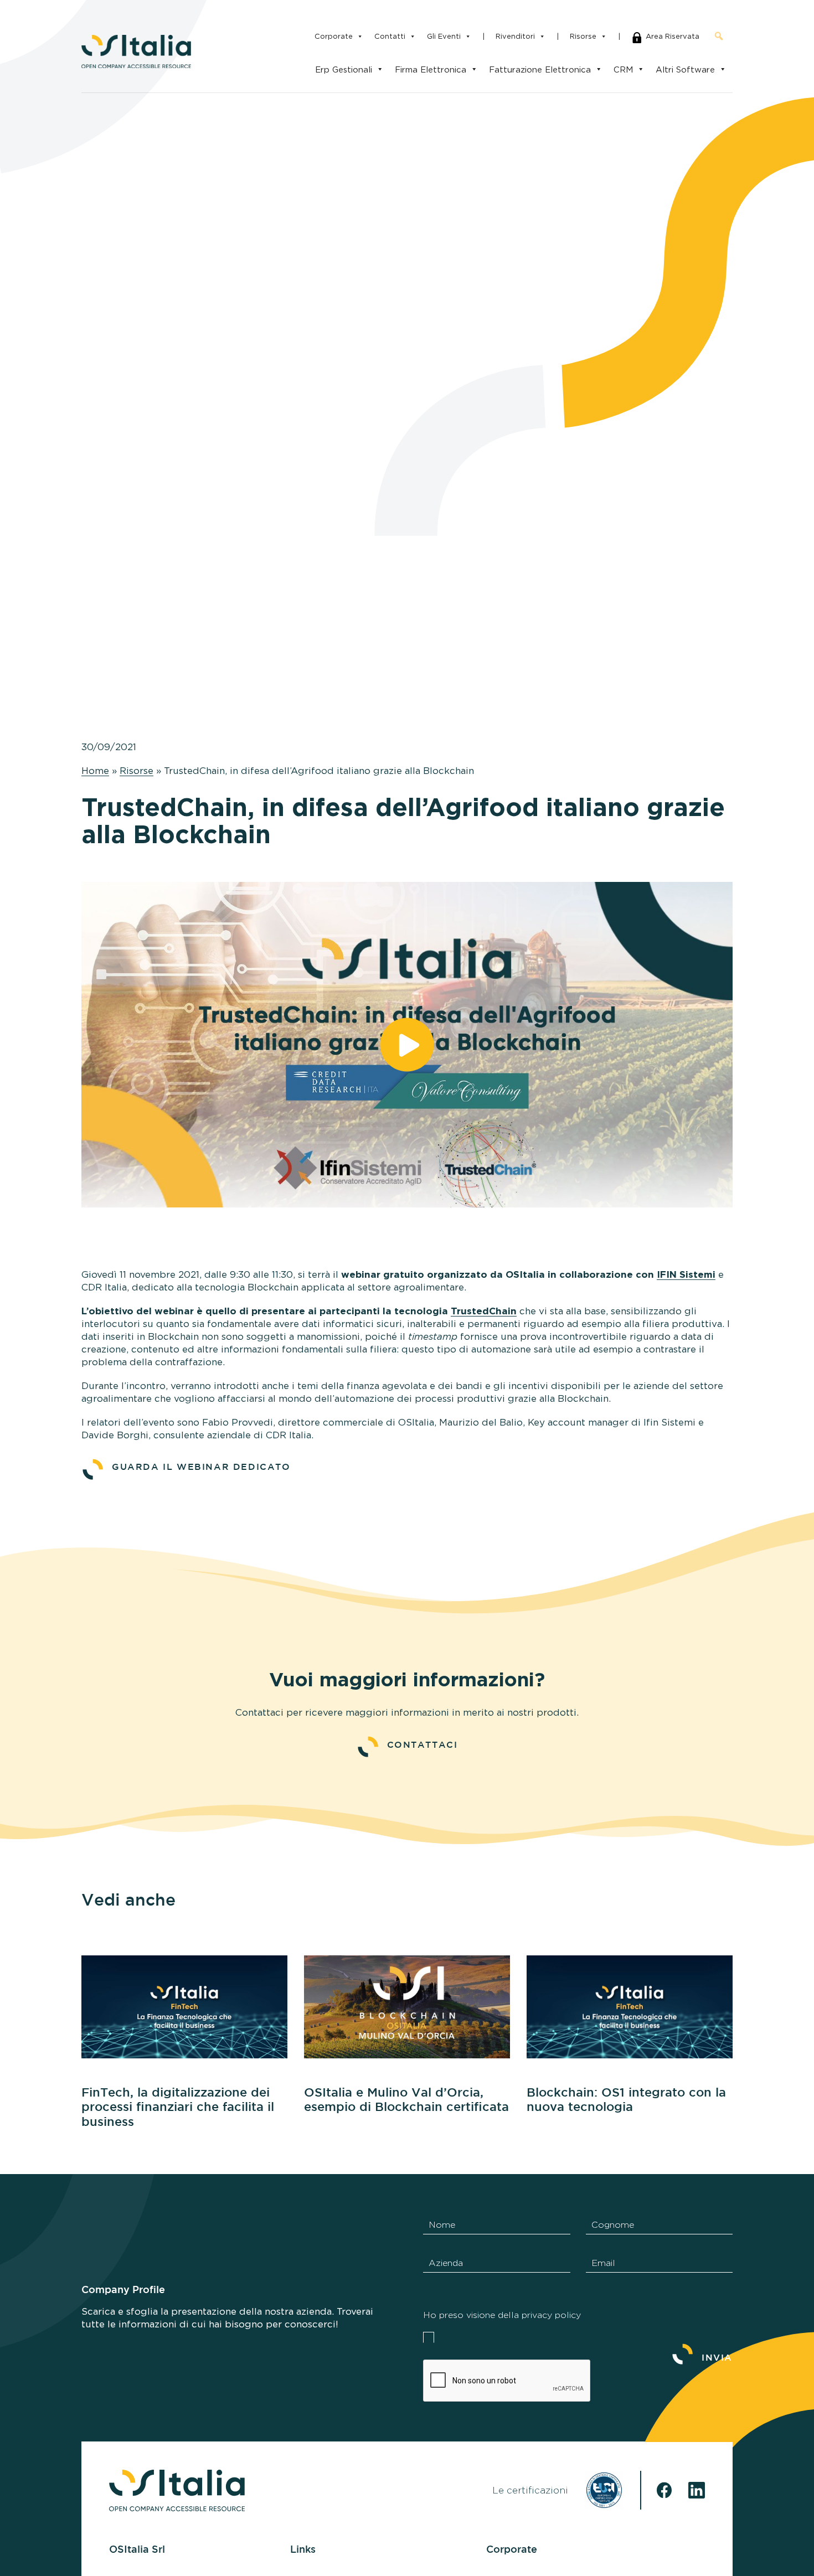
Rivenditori (515, 36)
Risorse (583, 36)
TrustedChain (484, 1312)
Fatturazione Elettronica (540, 69)
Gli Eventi (444, 36)
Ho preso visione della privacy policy (502, 2315)
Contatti (390, 36)
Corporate (334, 36)
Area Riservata (673, 36)
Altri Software (685, 69)
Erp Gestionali (344, 69)
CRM (623, 69)
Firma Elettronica (431, 69)
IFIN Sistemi (686, 1275)
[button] (719, 36)
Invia (717, 2358)
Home (95, 771)
